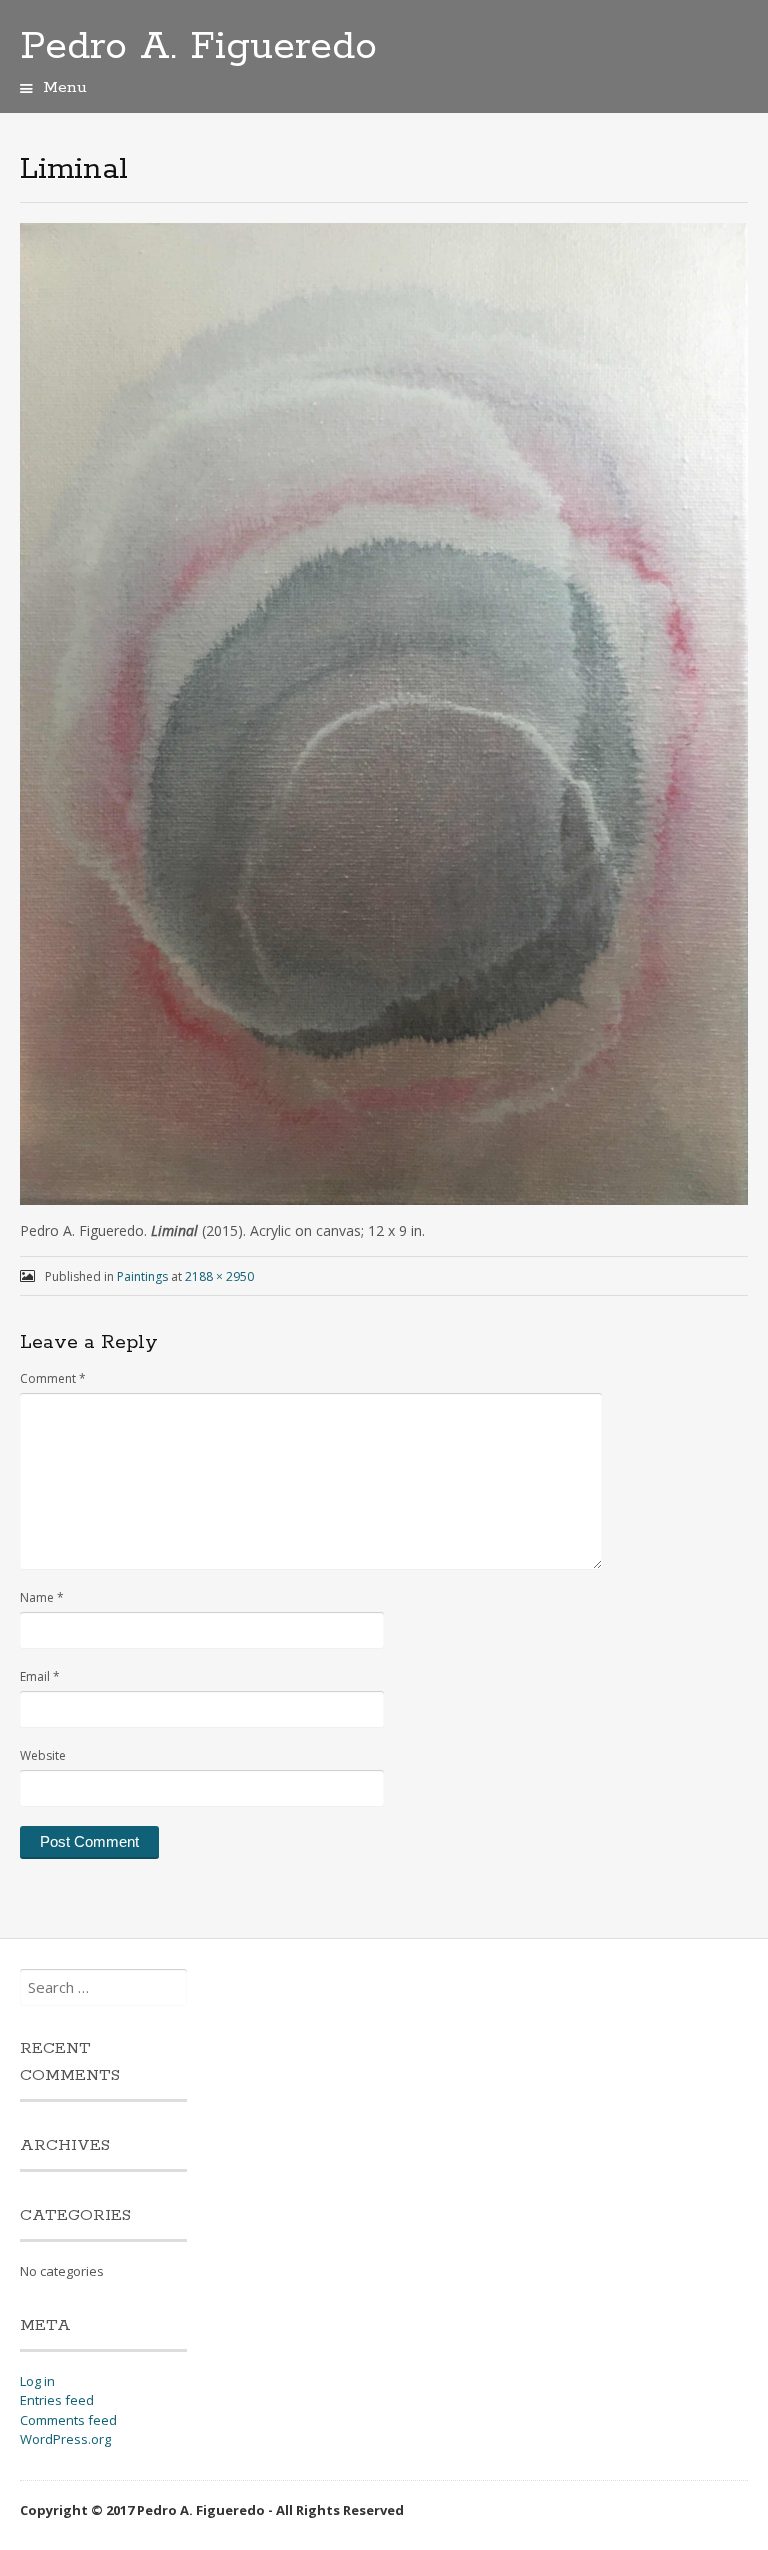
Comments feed (68, 2420)
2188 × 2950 (219, 1276)
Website (43, 1755)
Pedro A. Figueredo (198, 47)
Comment (53, 1378)
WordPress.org (65, 2439)
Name (42, 1597)
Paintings (142, 1276)
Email (40, 1676)
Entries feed (57, 2400)
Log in (37, 2381)
